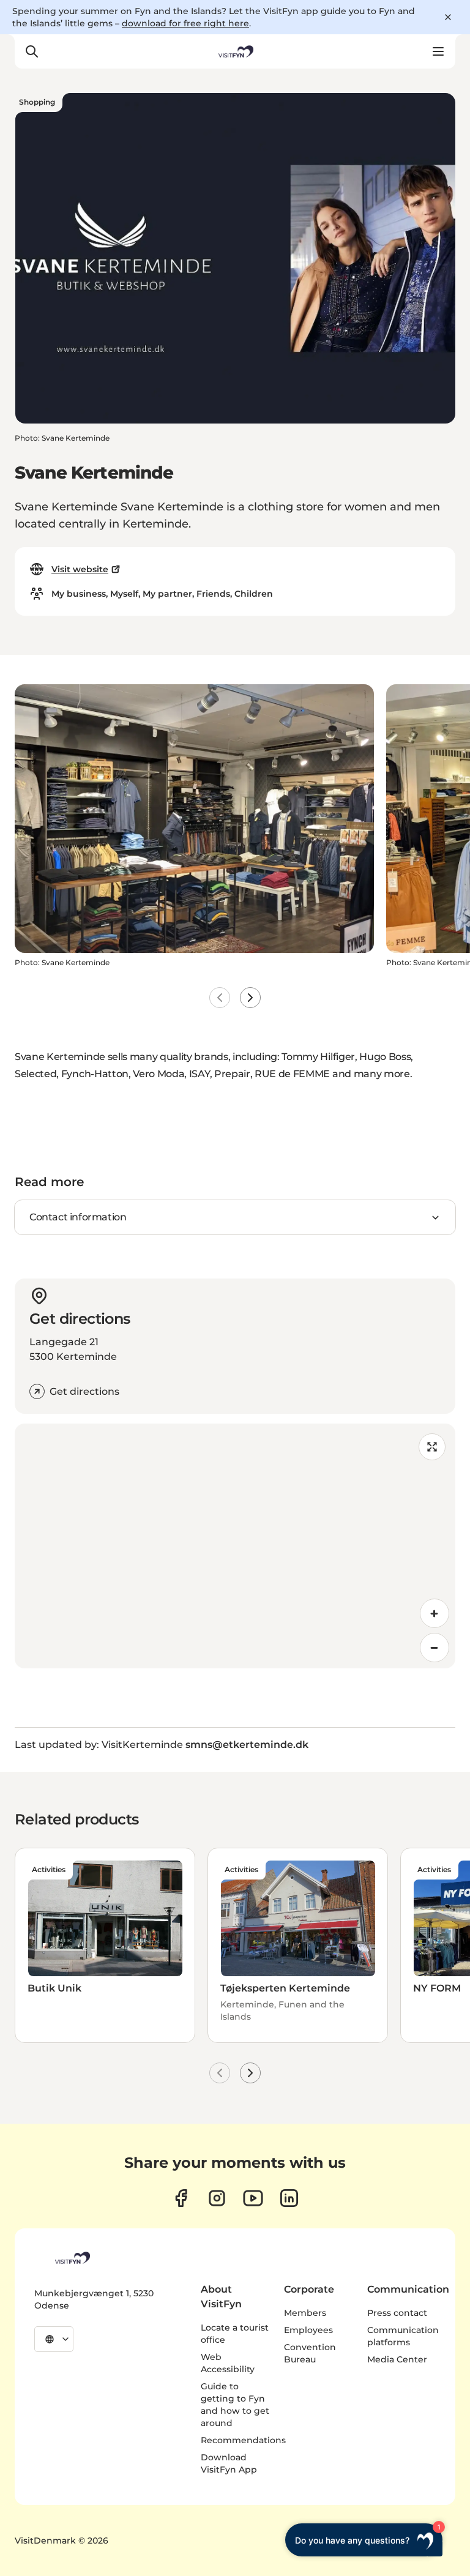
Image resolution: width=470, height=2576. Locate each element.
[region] (235, 1546)
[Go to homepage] (235, 51)
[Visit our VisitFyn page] (181, 2198)
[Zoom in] (435, 1613)
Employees (308, 2330)
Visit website (80, 569)
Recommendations (243, 2440)
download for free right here (185, 23)
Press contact (397, 2313)
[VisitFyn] (72, 2258)
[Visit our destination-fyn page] (289, 2198)
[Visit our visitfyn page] (217, 2198)
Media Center (397, 2359)
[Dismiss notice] (448, 17)
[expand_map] (432, 1447)
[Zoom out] (435, 1648)
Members (305, 2313)
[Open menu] (438, 51)
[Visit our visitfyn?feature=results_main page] (253, 2198)
